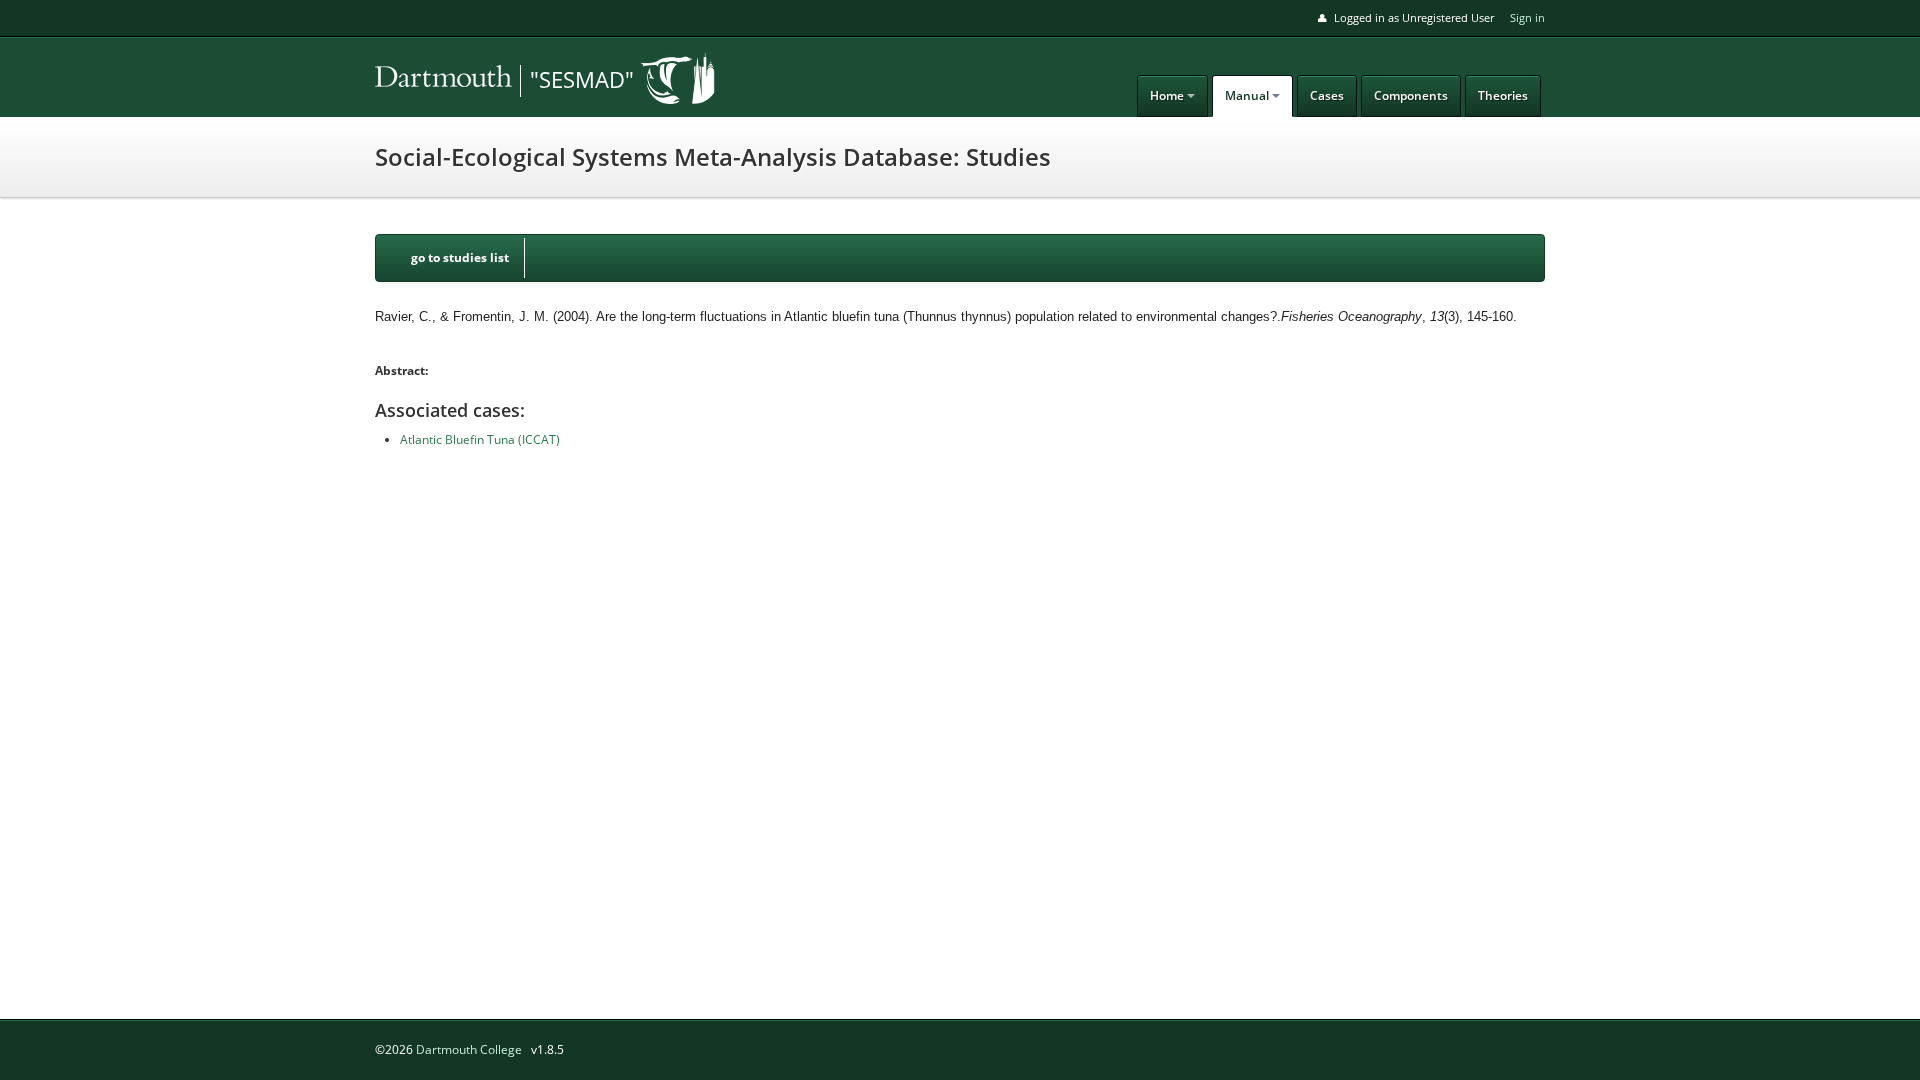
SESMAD (515, 81)
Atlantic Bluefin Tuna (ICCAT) (480, 439)
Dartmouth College (469, 1049)
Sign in (1527, 17)
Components (1411, 95)
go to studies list (460, 257)
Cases (1327, 95)
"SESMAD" (582, 79)
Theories (1503, 95)
